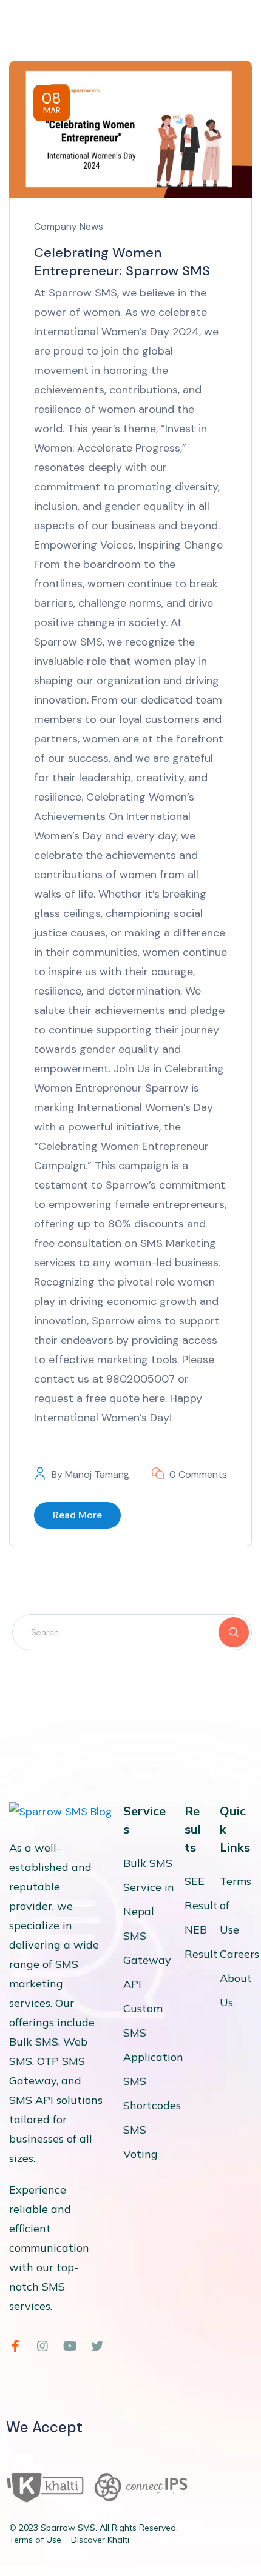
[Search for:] (132, 1632)
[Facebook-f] (15, 2346)
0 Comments (198, 1474)
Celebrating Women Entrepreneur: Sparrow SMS (122, 262)
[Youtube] (70, 2346)
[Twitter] (97, 2346)
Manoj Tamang (97, 1474)
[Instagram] (42, 2346)
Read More (77, 1515)
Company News (69, 226)
